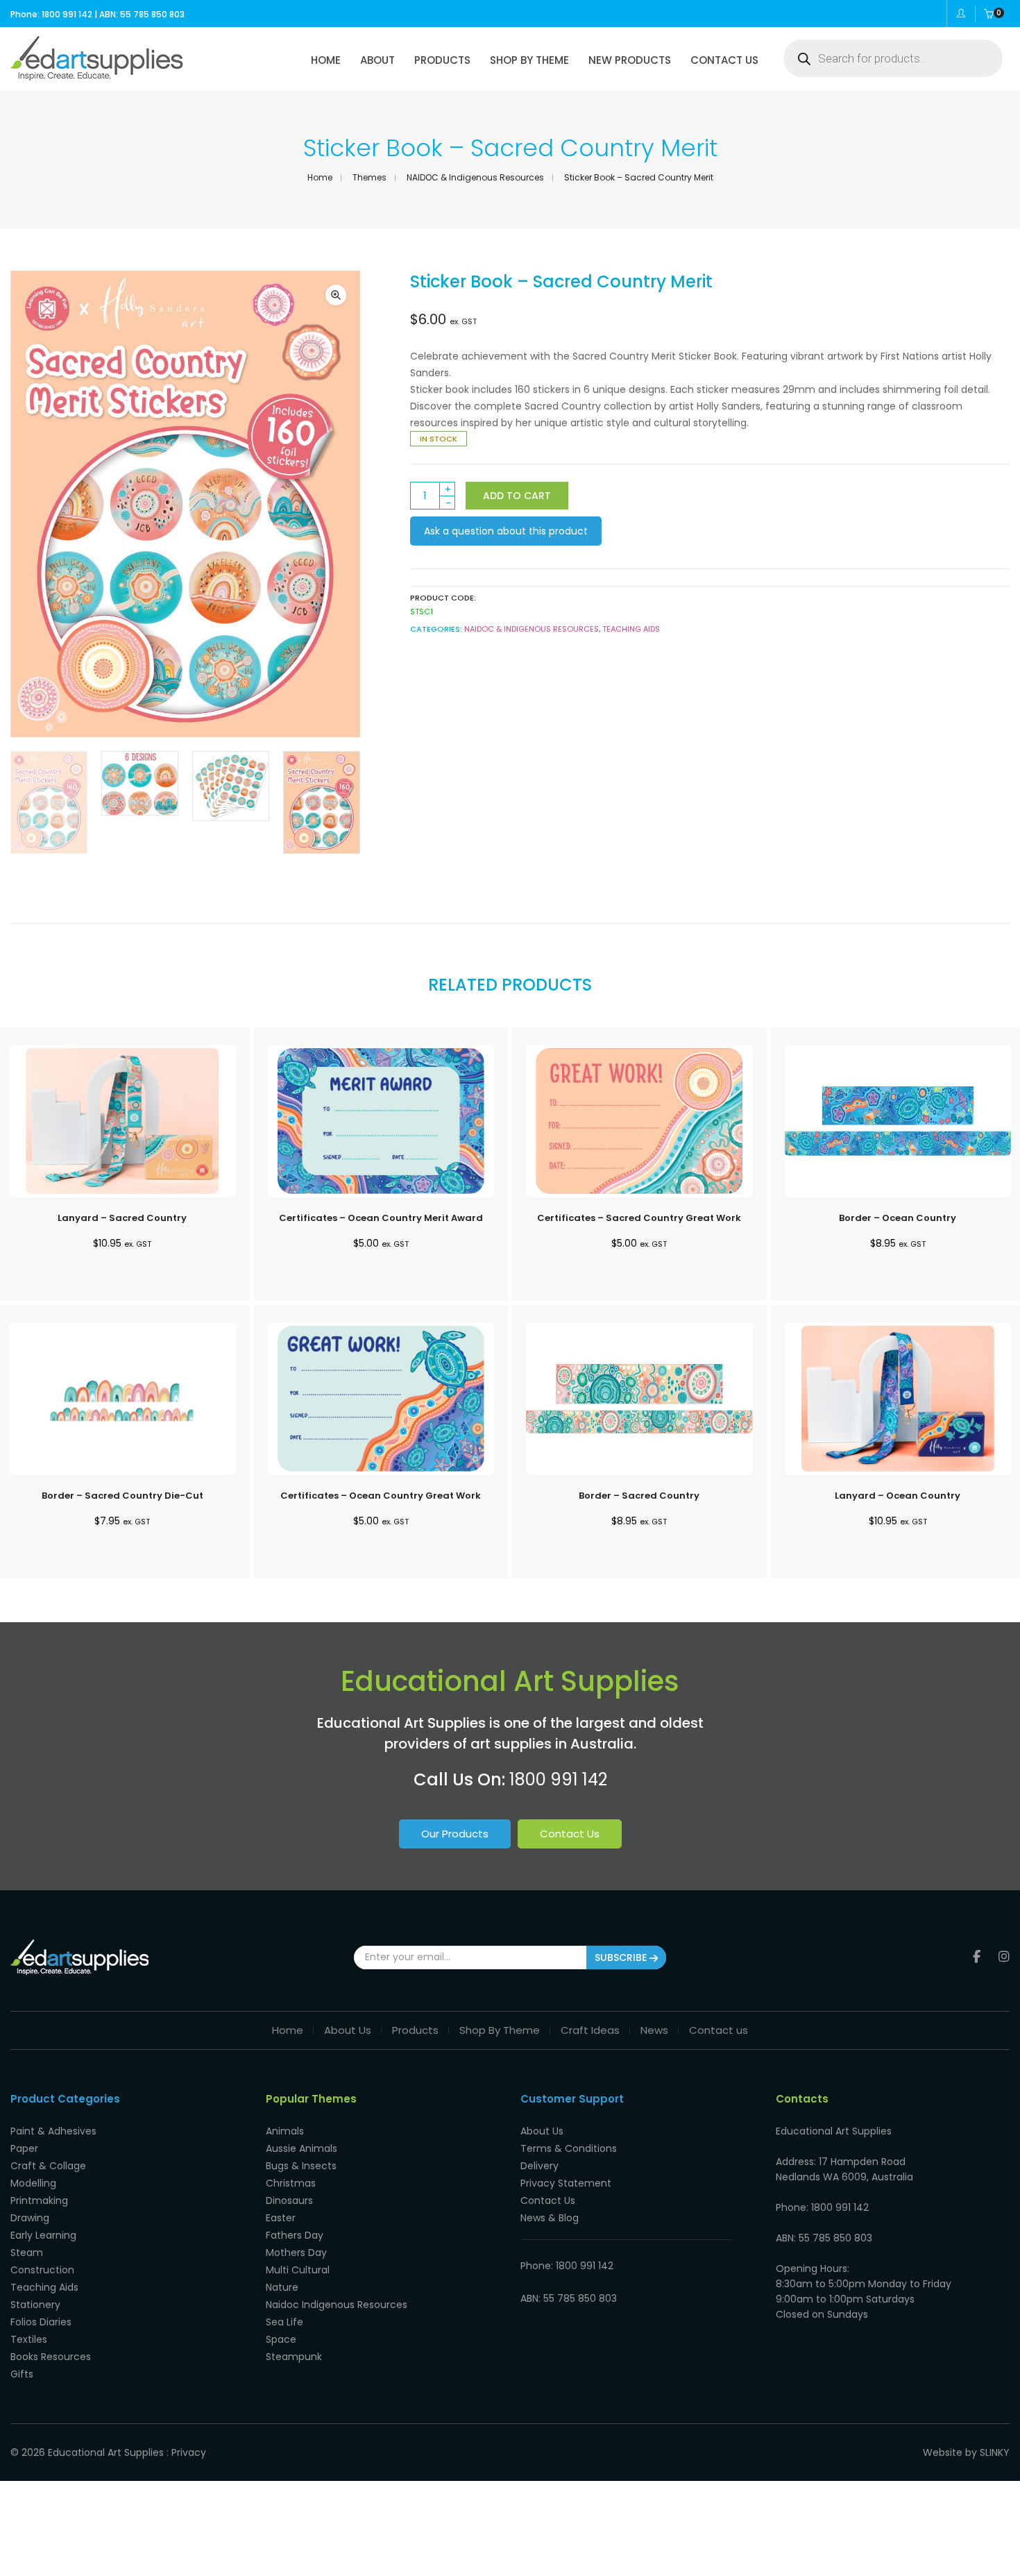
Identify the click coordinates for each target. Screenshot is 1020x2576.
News (654, 2030)
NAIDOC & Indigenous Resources (475, 177)
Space (281, 2339)
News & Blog (550, 2218)
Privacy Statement (566, 2183)
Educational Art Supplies (106, 2452)
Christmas (291, 2183)
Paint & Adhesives (53, 2131)
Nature (282, 2287)
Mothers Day (296, 2253)
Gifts (22, 2374)
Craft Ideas (590, 2030)
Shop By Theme (500, 2030)
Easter (281, 2218)
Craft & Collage (48, 2166)
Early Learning (43, 2235)
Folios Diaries (41, 2322)
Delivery (539, 2166)
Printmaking (39, 2200)
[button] (336, 295)
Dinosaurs (289, 2200)
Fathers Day (295, 2235)
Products (415, 2030)
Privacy (189, 2452)
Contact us (719, 2030)
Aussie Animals (301, 2148)
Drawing (30, 2218)
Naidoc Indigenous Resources (337, 2305)
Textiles (29, 2339)
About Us (348, 2030)
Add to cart (517, 496)
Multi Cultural (298, 2270)
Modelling (33, 2183)
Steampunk (294, 2357)
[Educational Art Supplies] (97, 76)
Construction (42, 2270)
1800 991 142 (558, 1779)
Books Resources (51, 2357)
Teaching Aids (631, 629)
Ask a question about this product (506, 531)
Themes (369, 177)
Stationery (35, 2305)
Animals (285, 2131)
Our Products (455, 1834)
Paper (24, 2148)
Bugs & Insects (301, 2166)
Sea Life (284, 2322)
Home (320, 177)
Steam (27, 2253)
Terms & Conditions (569, 2148)
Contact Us (570, 1834)
